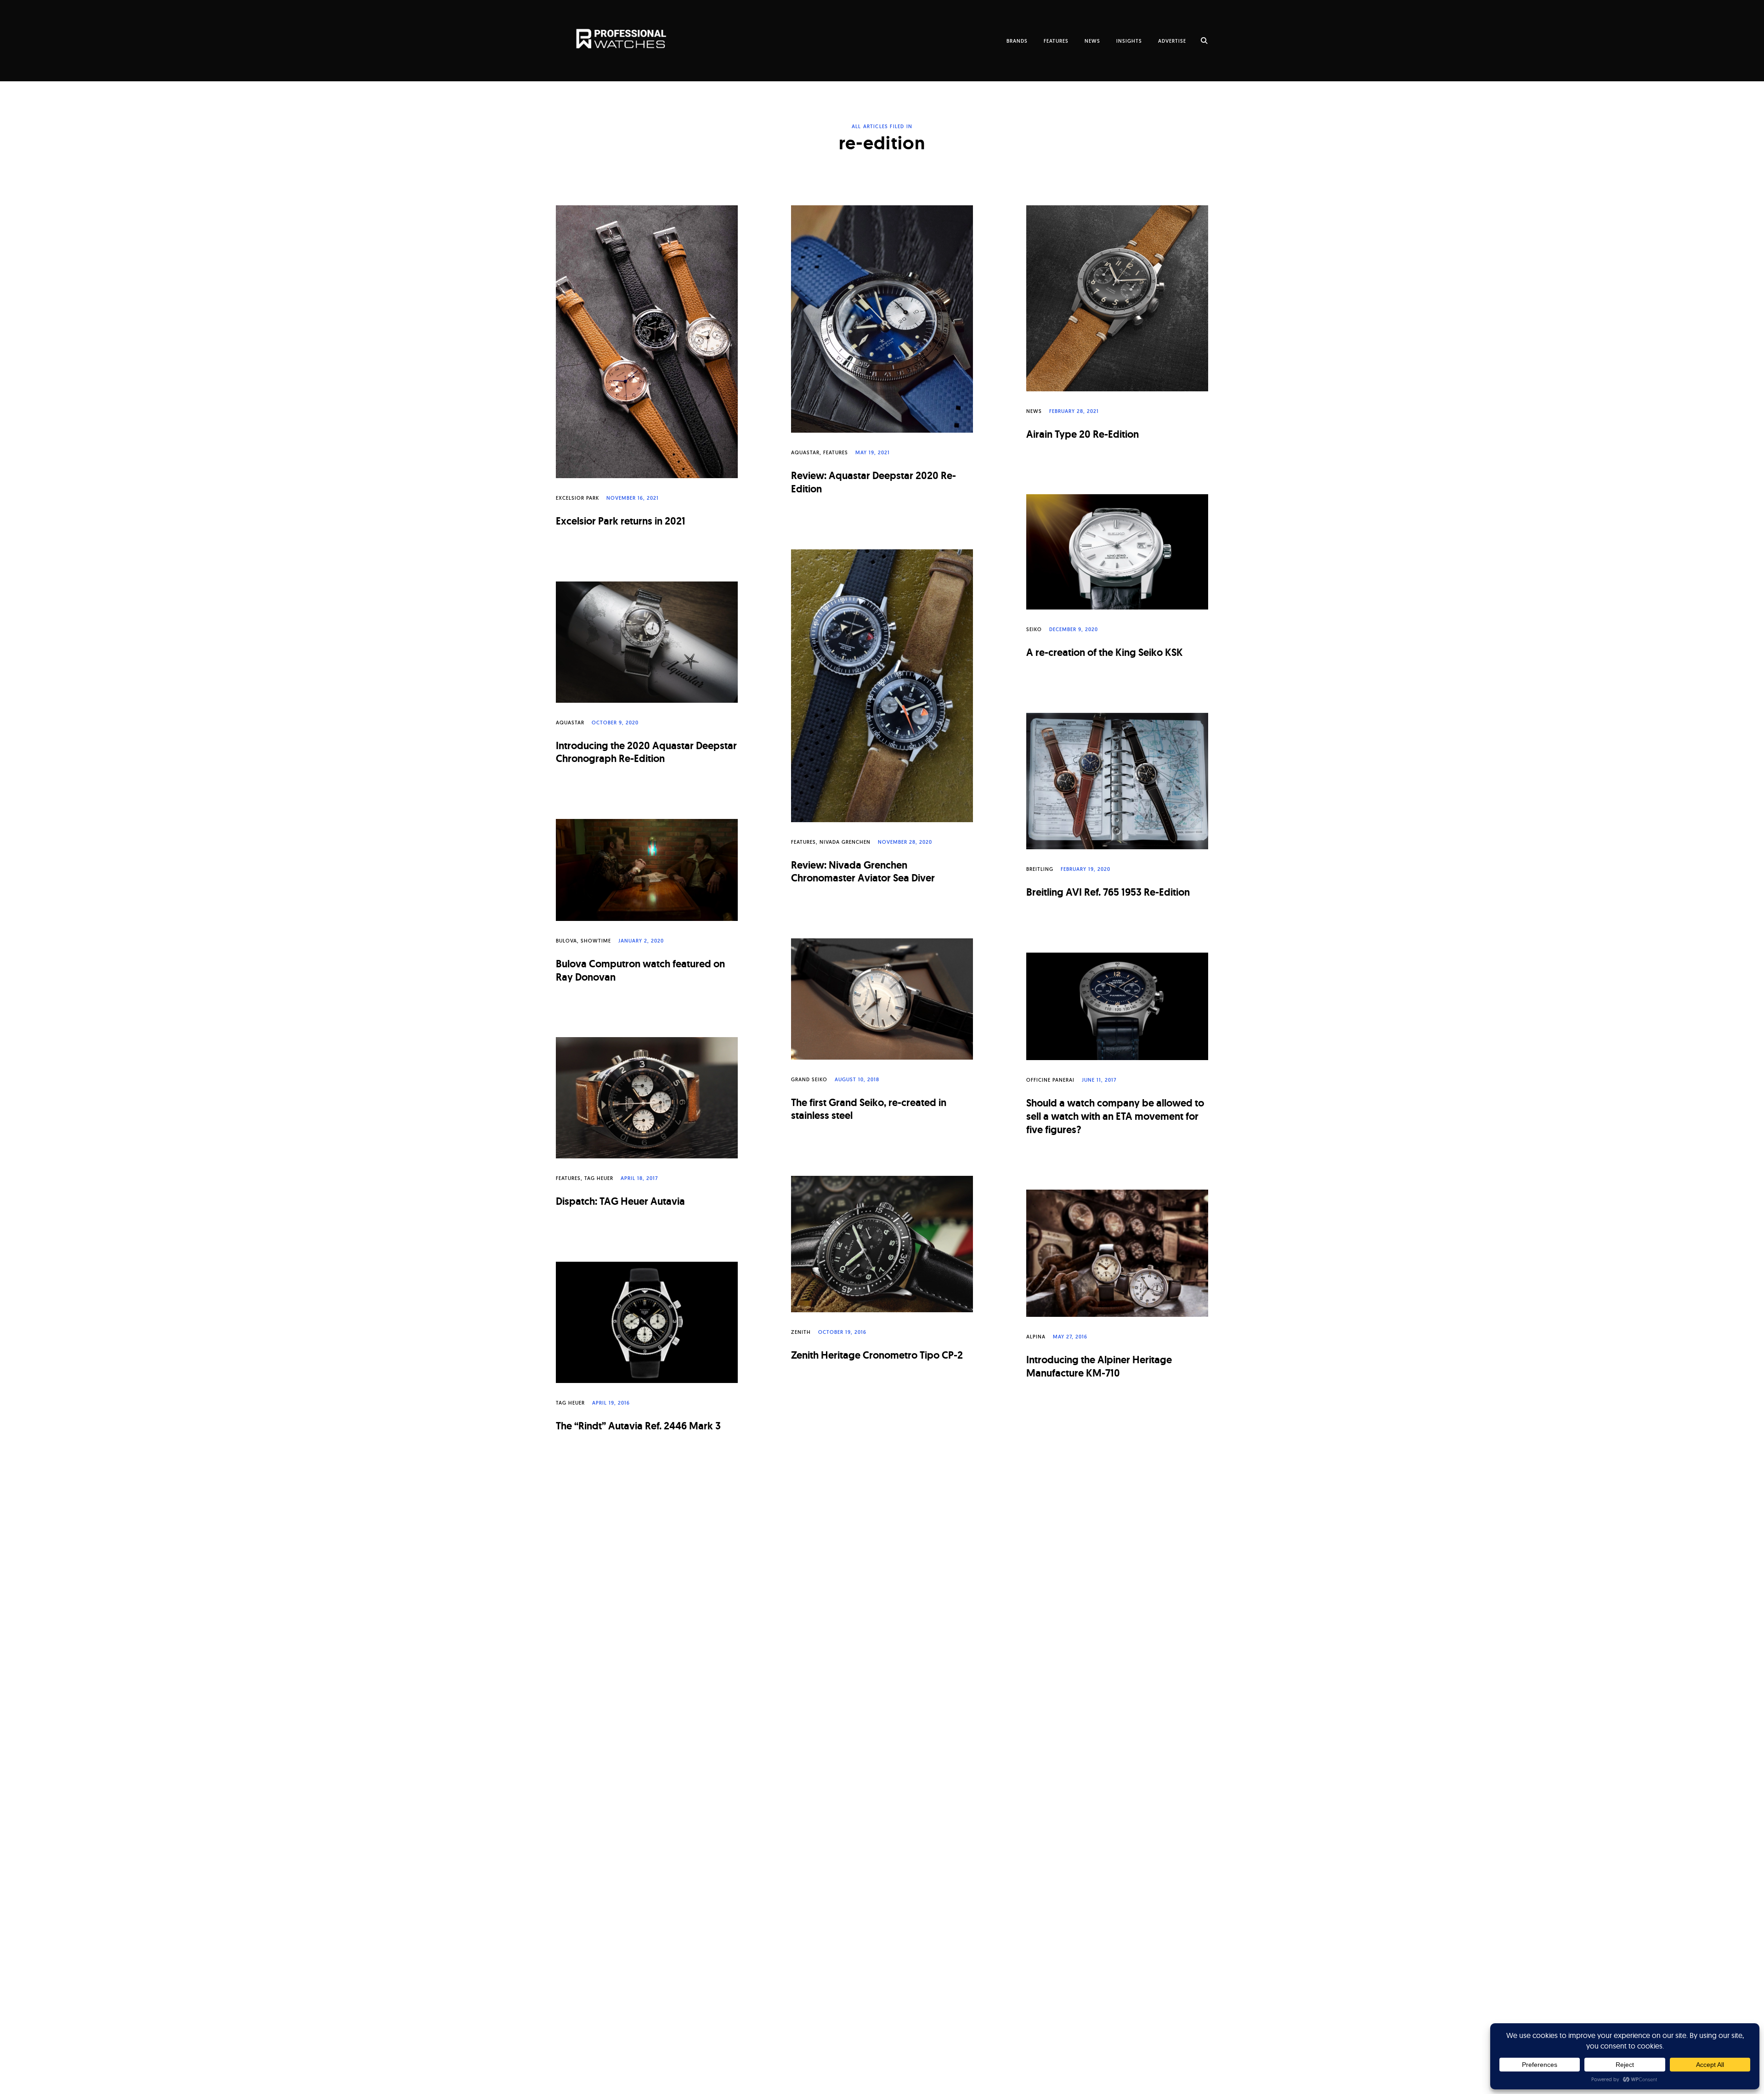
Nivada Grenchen (845, 842)
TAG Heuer (599, 1178)
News (1034, 411)
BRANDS (1017, 41)
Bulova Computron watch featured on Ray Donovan (640, 971)
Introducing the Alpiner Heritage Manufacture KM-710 (1099, 1366)
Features (836, 452)
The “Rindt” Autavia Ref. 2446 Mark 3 (638, 1426)
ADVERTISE (1172, 41)
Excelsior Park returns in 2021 (621, 521)
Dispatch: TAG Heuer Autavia (620, 1201)
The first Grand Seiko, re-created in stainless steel (869, 1109)
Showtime (596, 941)
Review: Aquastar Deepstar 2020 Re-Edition (874, 482)
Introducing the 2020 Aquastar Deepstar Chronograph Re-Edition (646, 752)
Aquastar (805, 452)
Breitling (1040, 869)
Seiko (1034, 629)
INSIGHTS (1129, 41)
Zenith (801, 1332)
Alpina (1036, 1337)
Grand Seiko (809, 1079)
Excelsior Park (577, 498)
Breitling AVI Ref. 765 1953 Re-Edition (1108, 892)
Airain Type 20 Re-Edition (1083, 434)
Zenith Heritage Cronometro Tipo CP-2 (877, 1355)
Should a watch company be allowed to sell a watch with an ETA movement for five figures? (1115, 1116)
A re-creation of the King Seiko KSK (1105, 652)
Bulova (566, 941)
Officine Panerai (1050, 1080)
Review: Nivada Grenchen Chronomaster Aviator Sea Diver (863, 872)
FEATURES (1056, 41)
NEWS (1092, 41)
